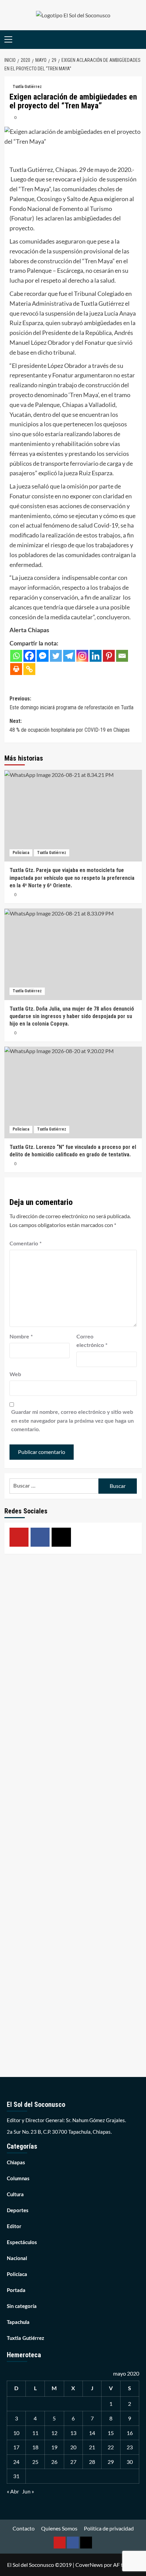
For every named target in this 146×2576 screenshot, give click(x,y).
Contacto (24, 2528)
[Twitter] (56, 656)
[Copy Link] (29, 669)
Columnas (18, 2179)
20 (73, 2447)
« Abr (13, 2491)
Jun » (28, 2491)
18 (35, 2447)
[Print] (16, 669)
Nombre (21, 1337)
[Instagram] (82, 656)
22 (111, 2447)
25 (35, 2462)
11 (35, 2433)
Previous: (71, 703)
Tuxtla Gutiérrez (27, 87)
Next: (70, 725)
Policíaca (21, 853)
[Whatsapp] (16, 656)
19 (54, 2447)
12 (54, 2433)
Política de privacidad (109, 2528)
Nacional (17, 2259)
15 (111, 2433)
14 (92, 2433)
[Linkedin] (96, 656)
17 (16, 2447)
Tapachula (18, 2322)
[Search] (138, 40)
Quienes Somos (59, 2528)
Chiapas (16, 2163)
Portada (16, 2290)
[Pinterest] (109, 656)
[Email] (122, 656)
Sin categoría (22, 2306)
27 (73, 2462)
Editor (14, 2227)
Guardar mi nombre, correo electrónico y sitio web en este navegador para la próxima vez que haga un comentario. (72, 1421)
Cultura (15, 2195)
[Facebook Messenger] (43, 656)
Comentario (26, 1244)
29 (111, 2462)
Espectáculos (22, 2243)
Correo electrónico (92, 1341)
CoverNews (89, 2565)
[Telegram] (69, 656)
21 (92, 2447)
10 (16, 2433)
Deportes (18, 2211)
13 (73, 2433)
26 (54, 2462)
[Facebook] (29, 656)
